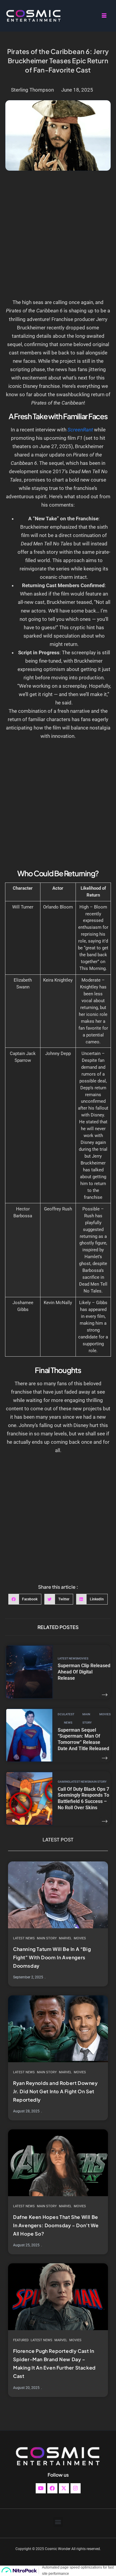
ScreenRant (80, 430)
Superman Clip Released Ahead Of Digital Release (84, 1672)
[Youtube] (41, 2488)
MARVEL (65, 1938)
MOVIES (83, 1658)
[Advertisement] (58, 237)
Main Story (87, 1718)
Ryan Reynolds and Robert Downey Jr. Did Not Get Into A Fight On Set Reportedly (55, 2091)
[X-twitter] (64, 2488)
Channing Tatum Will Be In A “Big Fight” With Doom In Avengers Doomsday (52, 1957)
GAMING (64, 1782)
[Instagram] (76, 2488)
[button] (25, 1599)
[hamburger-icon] (104, 16)
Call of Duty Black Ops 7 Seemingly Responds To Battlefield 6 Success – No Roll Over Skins (83, 1798)
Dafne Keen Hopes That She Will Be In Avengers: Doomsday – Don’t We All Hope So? (56, 2225)
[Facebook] (52, 2488)
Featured (21, 2340)
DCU (61, 1714)
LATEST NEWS (67, 1658)
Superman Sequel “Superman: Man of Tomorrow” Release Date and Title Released (83, 1739)
